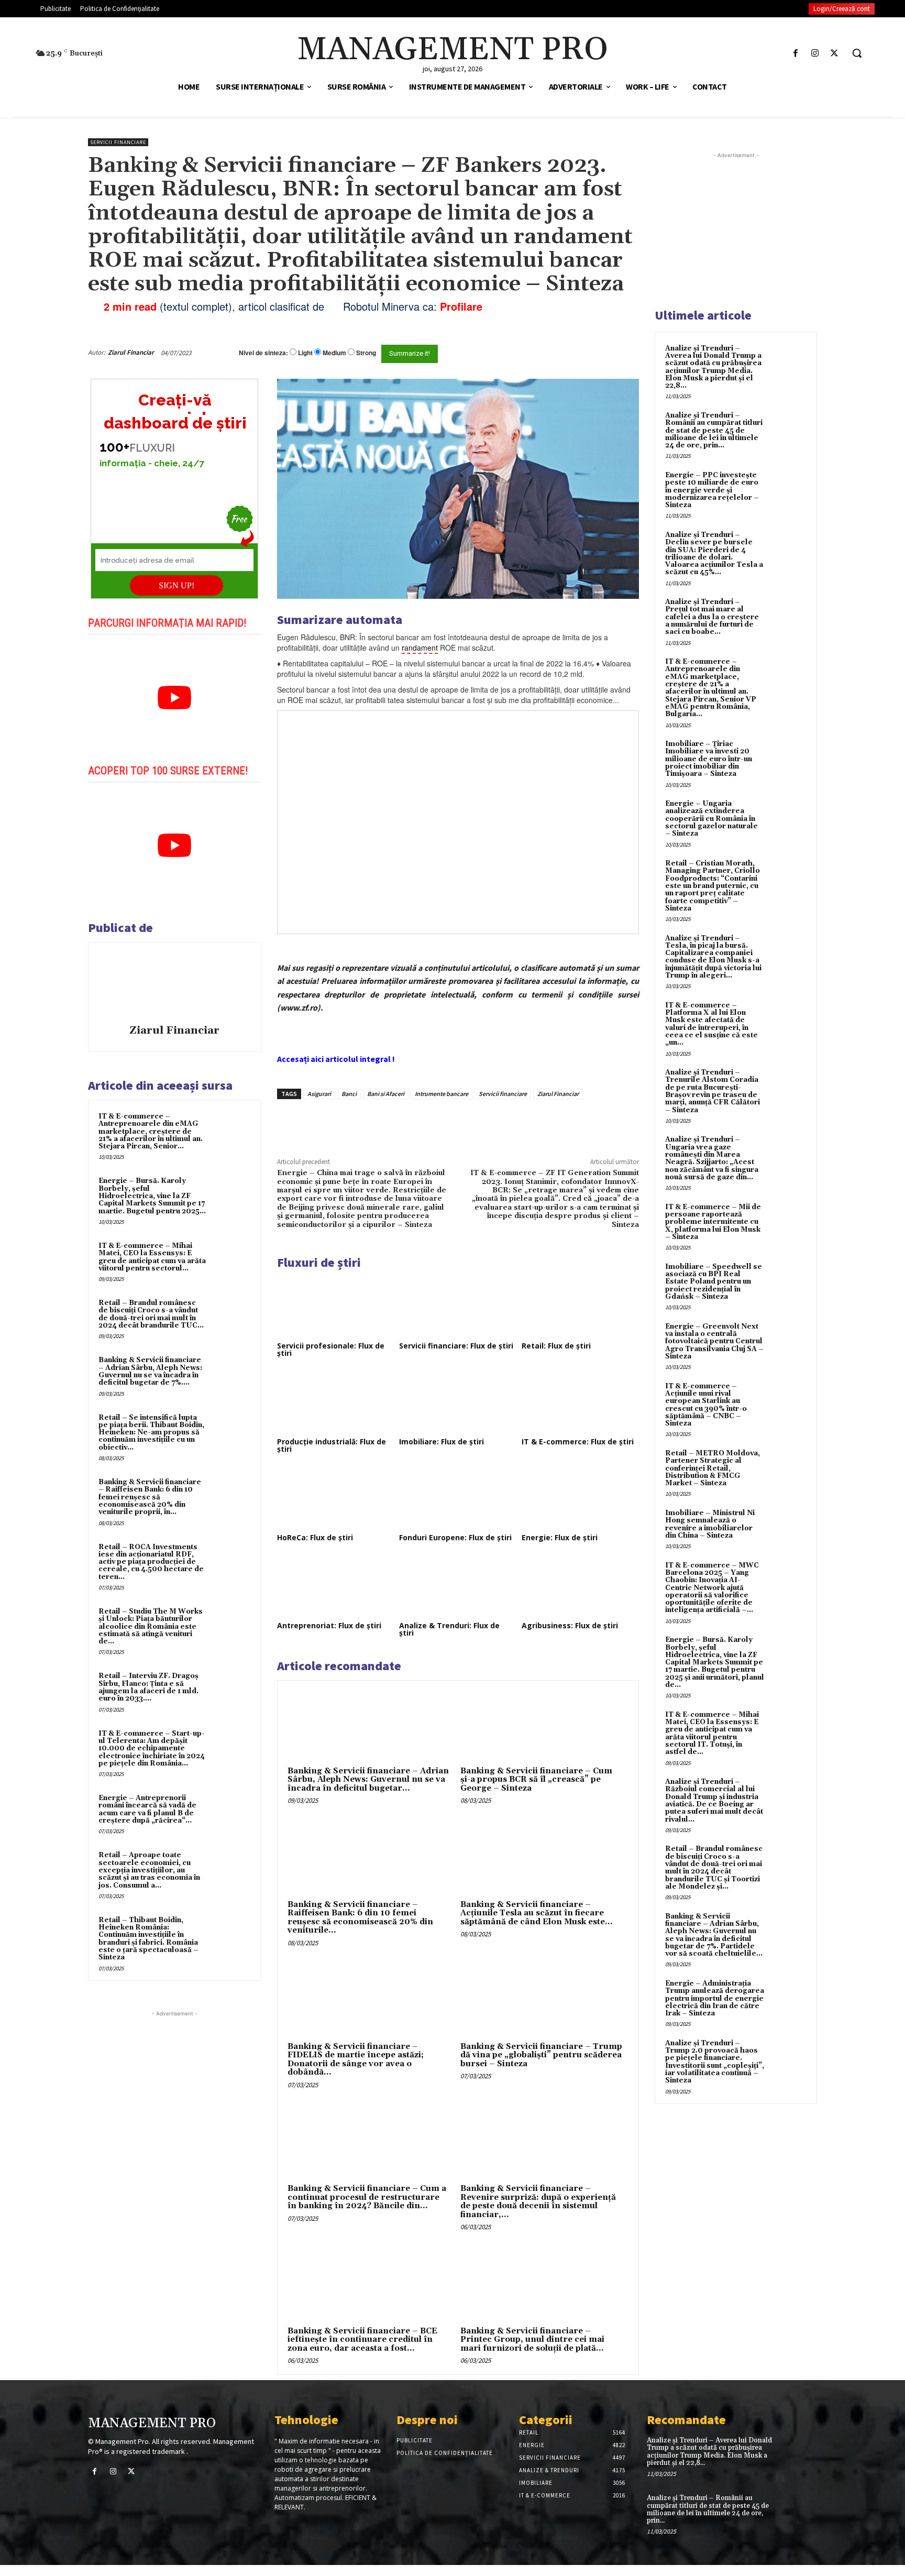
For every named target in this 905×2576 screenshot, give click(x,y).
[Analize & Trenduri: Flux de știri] (458, 1586)
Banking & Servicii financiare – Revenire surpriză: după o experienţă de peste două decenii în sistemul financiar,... (538, 2202)
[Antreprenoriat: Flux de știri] (336, 1586)
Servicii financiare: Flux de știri (456, 1346)
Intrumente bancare (442, 1094)
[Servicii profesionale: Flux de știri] (336, 1306)
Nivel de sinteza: (263, 353)
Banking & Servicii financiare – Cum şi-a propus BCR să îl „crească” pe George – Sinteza (536, 1780)
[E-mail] (582, 353)
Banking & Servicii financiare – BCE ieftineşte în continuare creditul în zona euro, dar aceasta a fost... (362, 2340)
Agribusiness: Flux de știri (570, 1625)
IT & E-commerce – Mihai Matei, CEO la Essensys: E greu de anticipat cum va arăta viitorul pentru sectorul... (152, 1257)
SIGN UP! (176, 585)
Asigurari (319, 1094)
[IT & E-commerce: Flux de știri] (580, 1402)
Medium (334, 353)
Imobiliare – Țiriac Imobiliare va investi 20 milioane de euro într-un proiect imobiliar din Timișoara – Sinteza (709, 759)
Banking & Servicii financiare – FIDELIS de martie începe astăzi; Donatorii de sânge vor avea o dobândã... (356, 2060)
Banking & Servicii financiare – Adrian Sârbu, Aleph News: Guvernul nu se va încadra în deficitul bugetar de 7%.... (150, 1371)
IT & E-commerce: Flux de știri (578, 1442)
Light (305, 353)
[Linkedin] (431, 1123)
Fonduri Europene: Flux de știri (455, 1537)
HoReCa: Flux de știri (315, 1537)
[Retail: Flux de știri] (580, 1306)
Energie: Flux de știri (560, 1537)
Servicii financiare (118, 142)
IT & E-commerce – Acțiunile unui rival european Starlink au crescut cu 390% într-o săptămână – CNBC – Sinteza (706, 1405)
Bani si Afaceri (386, 1094)
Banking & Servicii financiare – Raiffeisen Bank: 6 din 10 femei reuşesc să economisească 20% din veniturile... (360, 1918)
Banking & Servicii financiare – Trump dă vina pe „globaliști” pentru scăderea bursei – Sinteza (541, 2055)
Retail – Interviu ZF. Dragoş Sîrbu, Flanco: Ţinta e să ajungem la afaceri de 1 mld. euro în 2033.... (148, 1687)
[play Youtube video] (175, 698)
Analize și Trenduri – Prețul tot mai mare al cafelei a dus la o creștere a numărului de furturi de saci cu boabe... (712, 617)
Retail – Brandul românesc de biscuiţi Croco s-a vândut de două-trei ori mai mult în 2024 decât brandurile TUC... (151, 1314)
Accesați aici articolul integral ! (336, 1059)
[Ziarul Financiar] (174, 985)
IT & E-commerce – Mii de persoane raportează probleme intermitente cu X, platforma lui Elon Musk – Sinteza (713, 1222)
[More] (455, 1123)
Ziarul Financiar (131, 352)
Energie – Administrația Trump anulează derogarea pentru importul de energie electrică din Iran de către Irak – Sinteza (715, 1998)
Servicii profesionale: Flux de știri (331, 1349)
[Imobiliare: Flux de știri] (458, 1402)
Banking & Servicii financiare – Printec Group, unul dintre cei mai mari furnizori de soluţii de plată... (532, 2340)
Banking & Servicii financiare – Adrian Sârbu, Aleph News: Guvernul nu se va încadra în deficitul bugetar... (368, 1780)
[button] (857, 53)
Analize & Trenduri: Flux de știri (449, 1629)
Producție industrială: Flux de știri (332, 1445)
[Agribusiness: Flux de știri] (580, 1586)
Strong (366, 353)
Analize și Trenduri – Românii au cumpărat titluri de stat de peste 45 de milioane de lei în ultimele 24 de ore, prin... (714, 430)
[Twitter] (835, 53)
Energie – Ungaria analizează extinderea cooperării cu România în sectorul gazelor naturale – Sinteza (711, 819)
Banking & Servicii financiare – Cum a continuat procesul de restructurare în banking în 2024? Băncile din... (367, 2197)
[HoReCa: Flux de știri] (336, 1498)
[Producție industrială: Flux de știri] (336, 1402)
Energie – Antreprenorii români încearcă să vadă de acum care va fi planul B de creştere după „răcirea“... (147, 1809)
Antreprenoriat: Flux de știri (329, 1625)
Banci (349, 1094)
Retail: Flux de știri (556, 1346)
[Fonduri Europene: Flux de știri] (458, 1498)
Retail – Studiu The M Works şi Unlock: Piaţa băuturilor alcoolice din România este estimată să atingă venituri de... (151, 1626)
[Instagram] (815, 53)
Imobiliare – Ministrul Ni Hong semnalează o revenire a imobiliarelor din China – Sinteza (710, 1524)
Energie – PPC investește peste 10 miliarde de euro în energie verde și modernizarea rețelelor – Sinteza (712, 490)
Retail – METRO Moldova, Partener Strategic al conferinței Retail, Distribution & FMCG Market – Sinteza (713, 1468)
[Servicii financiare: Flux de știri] (458, 1306)
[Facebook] (795, 53)
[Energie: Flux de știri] (580, 1498)
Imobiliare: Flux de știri (442, 1442)
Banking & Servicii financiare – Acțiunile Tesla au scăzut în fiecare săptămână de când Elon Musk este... (537, 1913)
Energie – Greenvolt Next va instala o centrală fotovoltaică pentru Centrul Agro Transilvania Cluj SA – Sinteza (714, 1341)
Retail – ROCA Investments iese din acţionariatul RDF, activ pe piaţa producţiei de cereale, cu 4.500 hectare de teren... (151, 1562)
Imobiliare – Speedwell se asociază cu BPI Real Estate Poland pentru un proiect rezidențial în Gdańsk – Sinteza (714, 1282)
